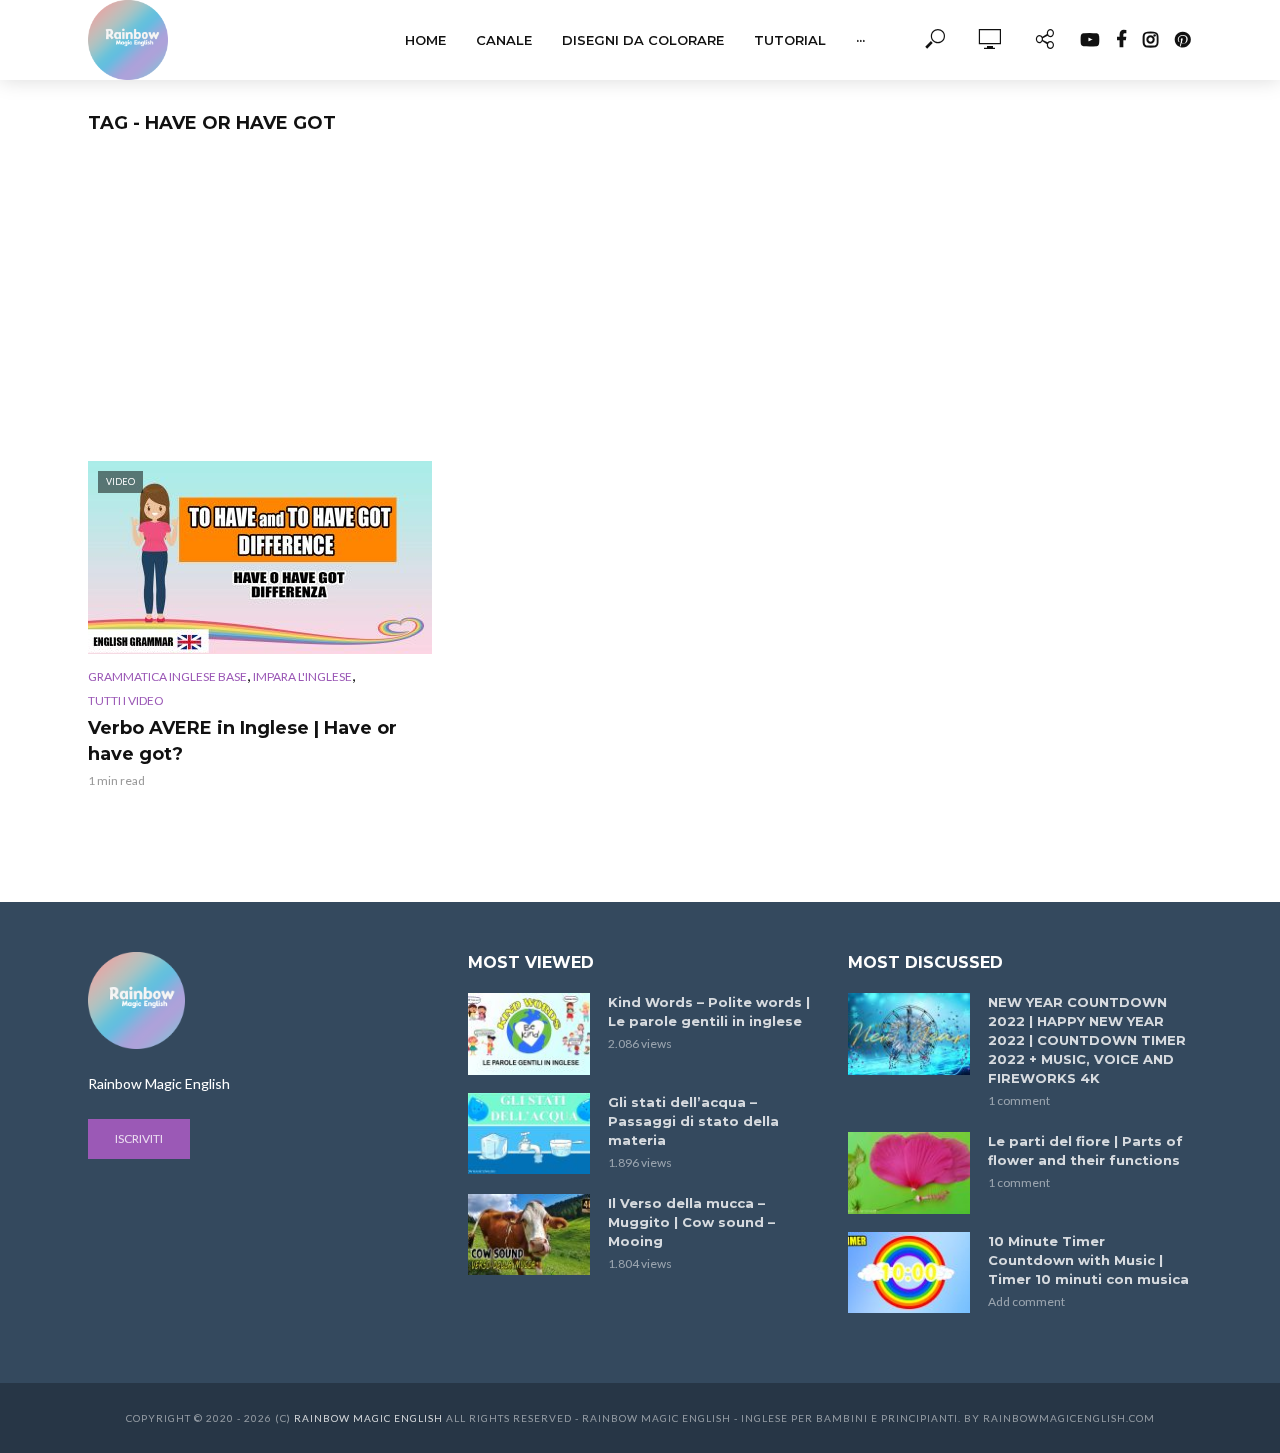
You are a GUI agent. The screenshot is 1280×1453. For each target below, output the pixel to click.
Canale (504, 40)
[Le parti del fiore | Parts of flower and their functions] (909, 1172)
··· (860, 40)
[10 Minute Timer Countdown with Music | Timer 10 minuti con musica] (909, 1272)
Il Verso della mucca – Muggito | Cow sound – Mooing (691, 1222)
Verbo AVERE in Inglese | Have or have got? (242, 741)
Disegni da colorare (643, 40)
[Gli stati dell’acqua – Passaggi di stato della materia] (529, 1133)
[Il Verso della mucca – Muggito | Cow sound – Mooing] (529, 1234)
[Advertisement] (640, 311)
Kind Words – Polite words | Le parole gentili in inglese (709, 1011)
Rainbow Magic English (368, 1418)
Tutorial (790, 40)
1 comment (1019, 1100)
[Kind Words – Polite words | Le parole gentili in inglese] (529, 1033)
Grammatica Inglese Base (167, 676)
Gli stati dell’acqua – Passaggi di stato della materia (693, 1121)
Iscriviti (139, 1138)
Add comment (1026, 1301)
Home (425, 40)
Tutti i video (126, 700)
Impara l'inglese (302, 676)
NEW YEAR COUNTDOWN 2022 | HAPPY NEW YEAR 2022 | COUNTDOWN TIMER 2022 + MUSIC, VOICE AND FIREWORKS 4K (1087, 1040)
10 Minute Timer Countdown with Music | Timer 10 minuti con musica (1088, 1260)
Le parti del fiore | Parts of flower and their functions (1085, 1150)
